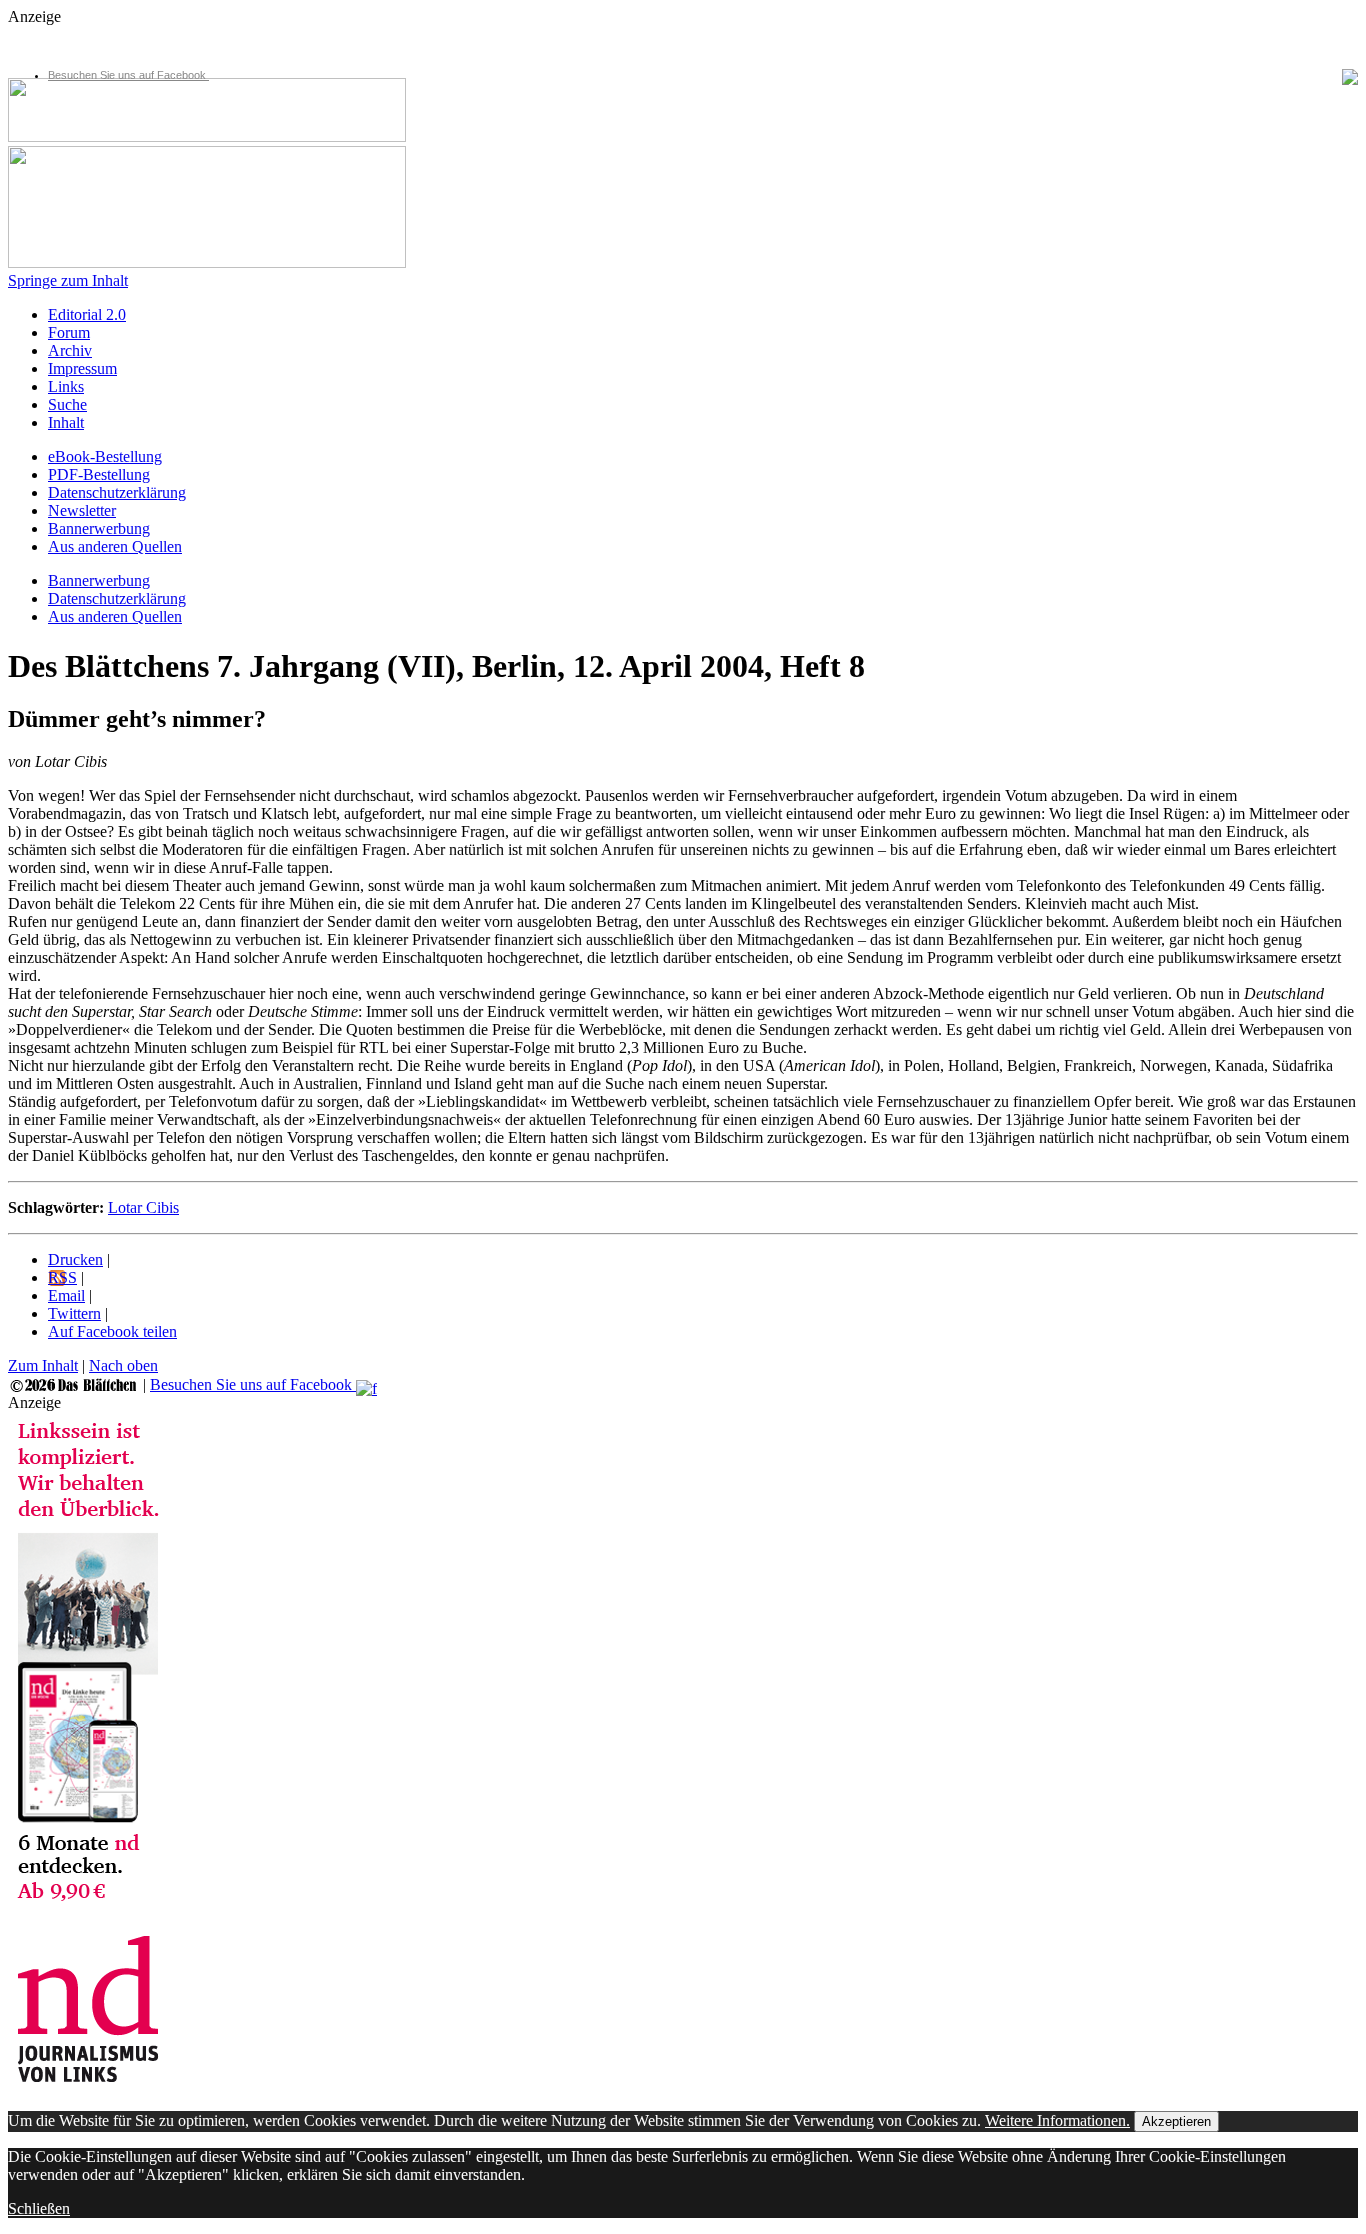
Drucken (75, 1259)
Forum (69, 332)
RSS (62, 1277)
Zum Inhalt (43, 1365)
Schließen (39, 2208)
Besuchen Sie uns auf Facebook (128, 75)
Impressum (82, 368)
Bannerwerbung (99, 528)
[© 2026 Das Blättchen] (73, 1384)
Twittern (74, 1313)
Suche (67, 404)
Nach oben (123, 1365)
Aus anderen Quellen (115, 546)
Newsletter (82, 510)
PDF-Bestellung (99, 474)
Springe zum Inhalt (68, 280)
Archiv (70, 350)
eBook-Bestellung (105, 456)
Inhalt (66, 422)
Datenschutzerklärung (117, 492)
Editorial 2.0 (87, 314)
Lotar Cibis (143, 1207)
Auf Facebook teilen (112, 1331)
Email (66, 1295)
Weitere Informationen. (1057, 2120)
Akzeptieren (1176, 2121)
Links (66, 386)
